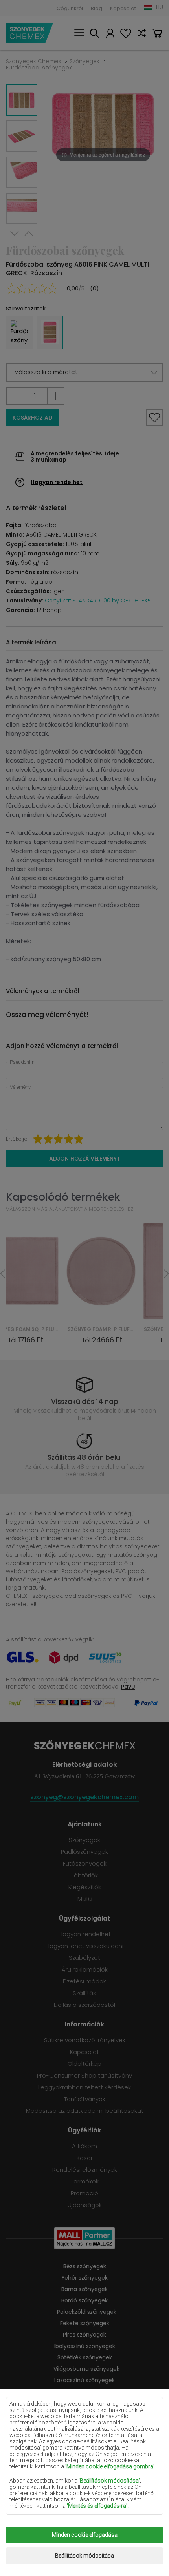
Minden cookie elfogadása (85, 2535)
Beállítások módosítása (84, 2556)
